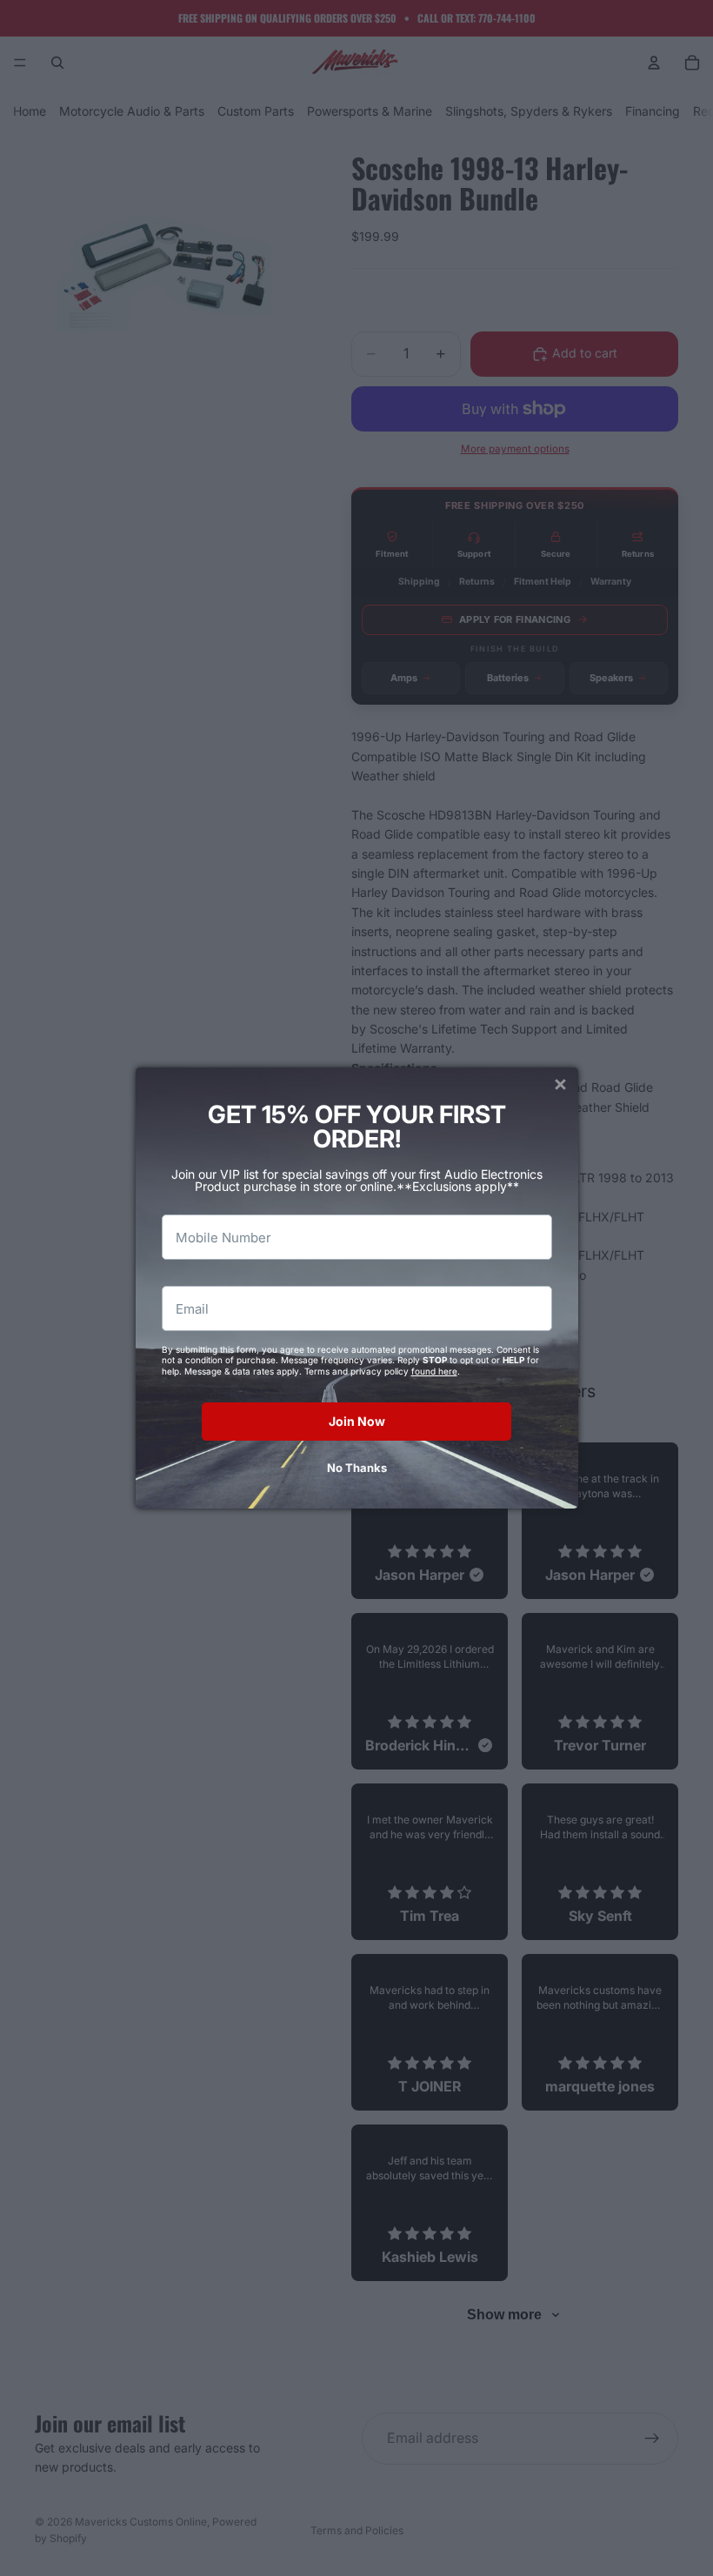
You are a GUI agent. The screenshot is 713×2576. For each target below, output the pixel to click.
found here (434, 1371)
